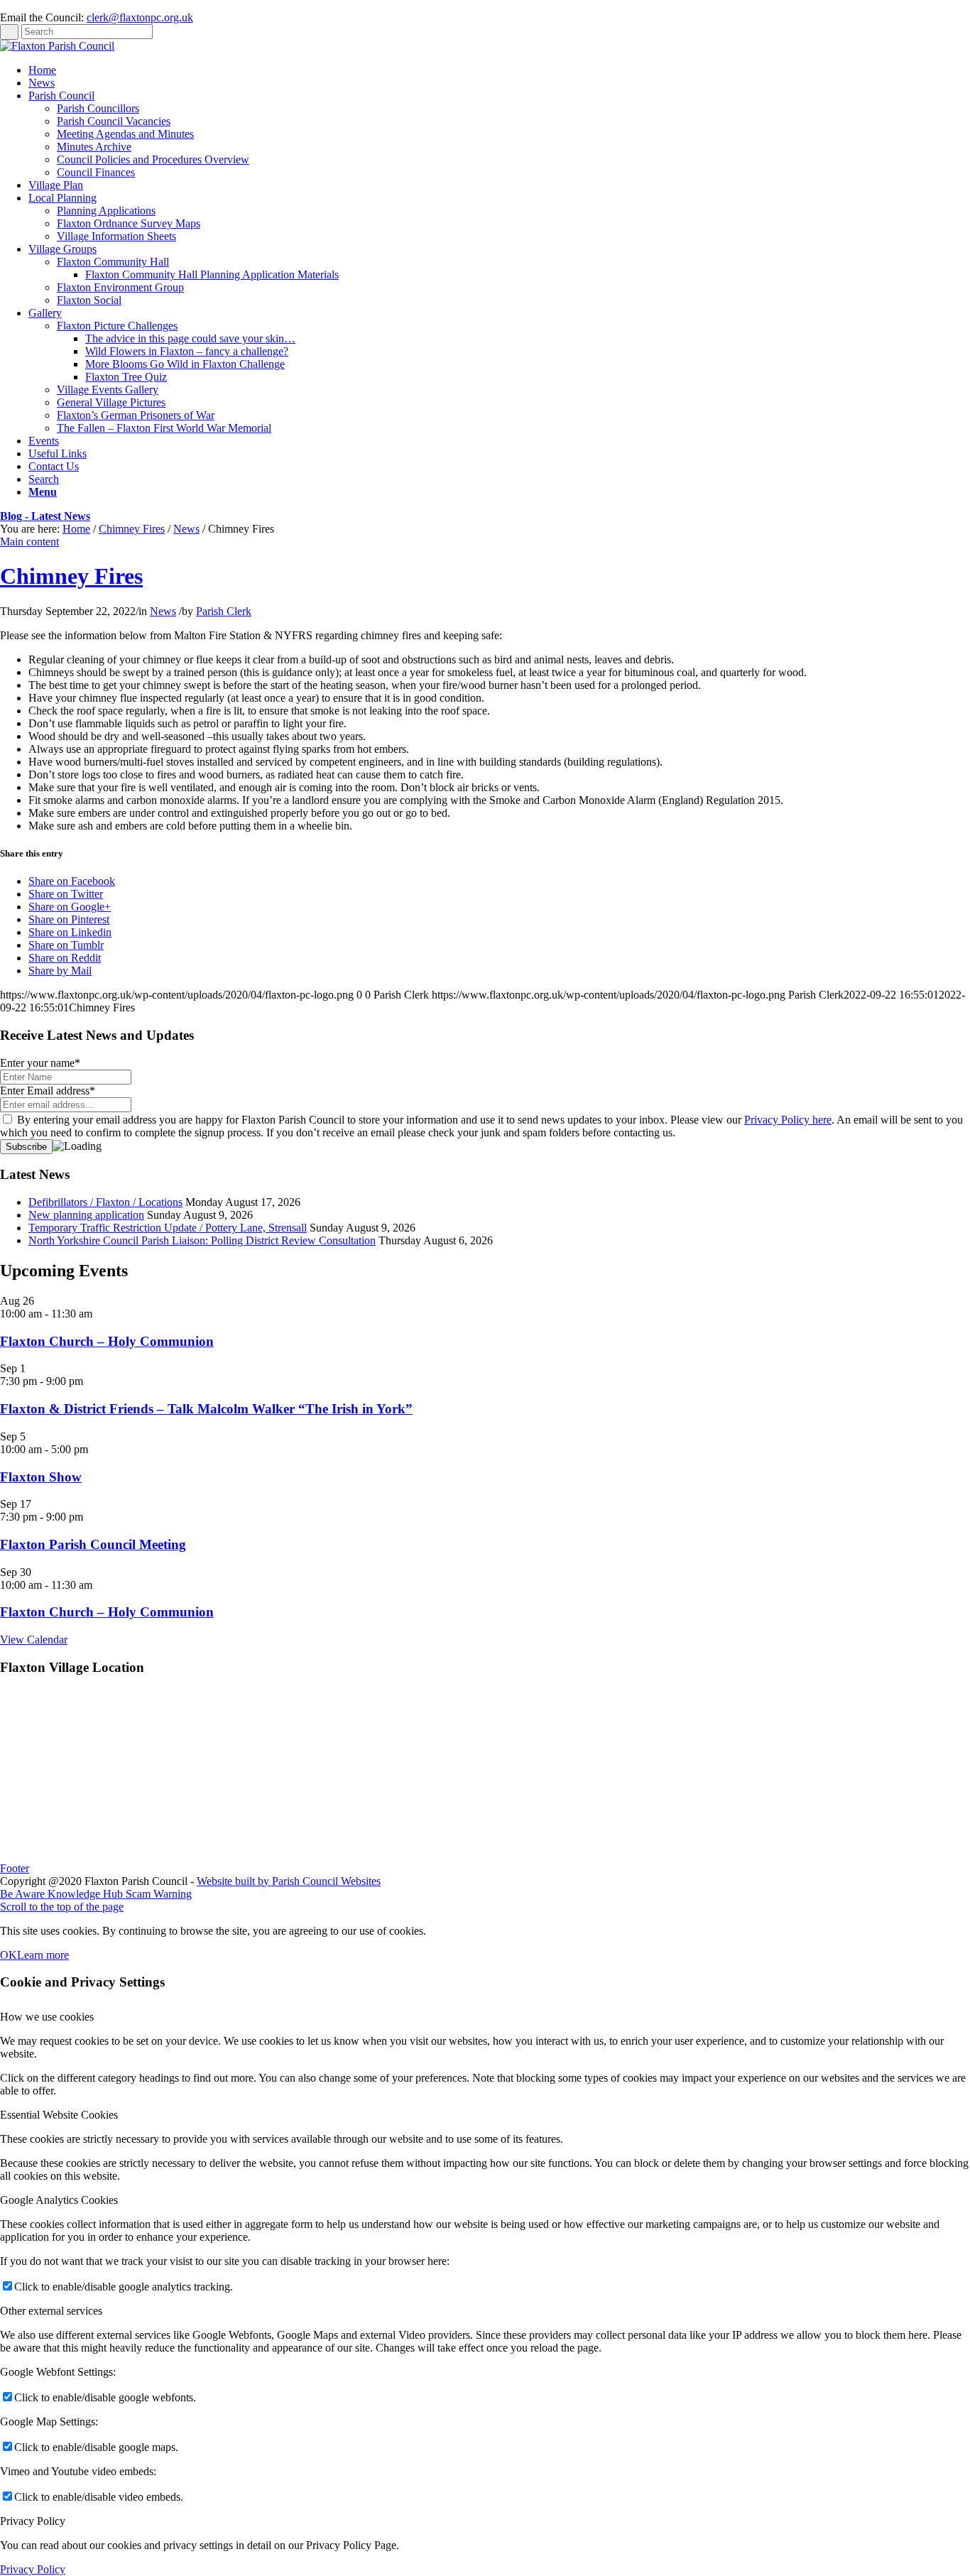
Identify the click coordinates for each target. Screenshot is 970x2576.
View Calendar (34, 1640)
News (186, 529)
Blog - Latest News (45, 516)
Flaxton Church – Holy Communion (107, 1341)
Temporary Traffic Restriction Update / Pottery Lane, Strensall (168, 1228)
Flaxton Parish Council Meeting (93, 1544)
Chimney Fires (132, 529)
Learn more (43, 1955)
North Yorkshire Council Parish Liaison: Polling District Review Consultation (202, 1240)
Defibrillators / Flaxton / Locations (105, 1202)
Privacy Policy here (788, 1120)
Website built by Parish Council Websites (289, 1881)
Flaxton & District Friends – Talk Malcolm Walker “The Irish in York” (206, 1409)
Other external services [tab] (51, 2311)
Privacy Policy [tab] (33, 2521)
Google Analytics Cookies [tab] (59, 2200)
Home (76, 529)
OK (9, 1955)
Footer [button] (15, 1868)
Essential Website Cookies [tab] (59, 2115)
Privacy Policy (33, 2569)
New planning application (86, 1215)
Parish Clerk (224, 611)
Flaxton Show (41, 1477)
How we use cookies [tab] (47, 2017)
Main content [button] (29, 542)
